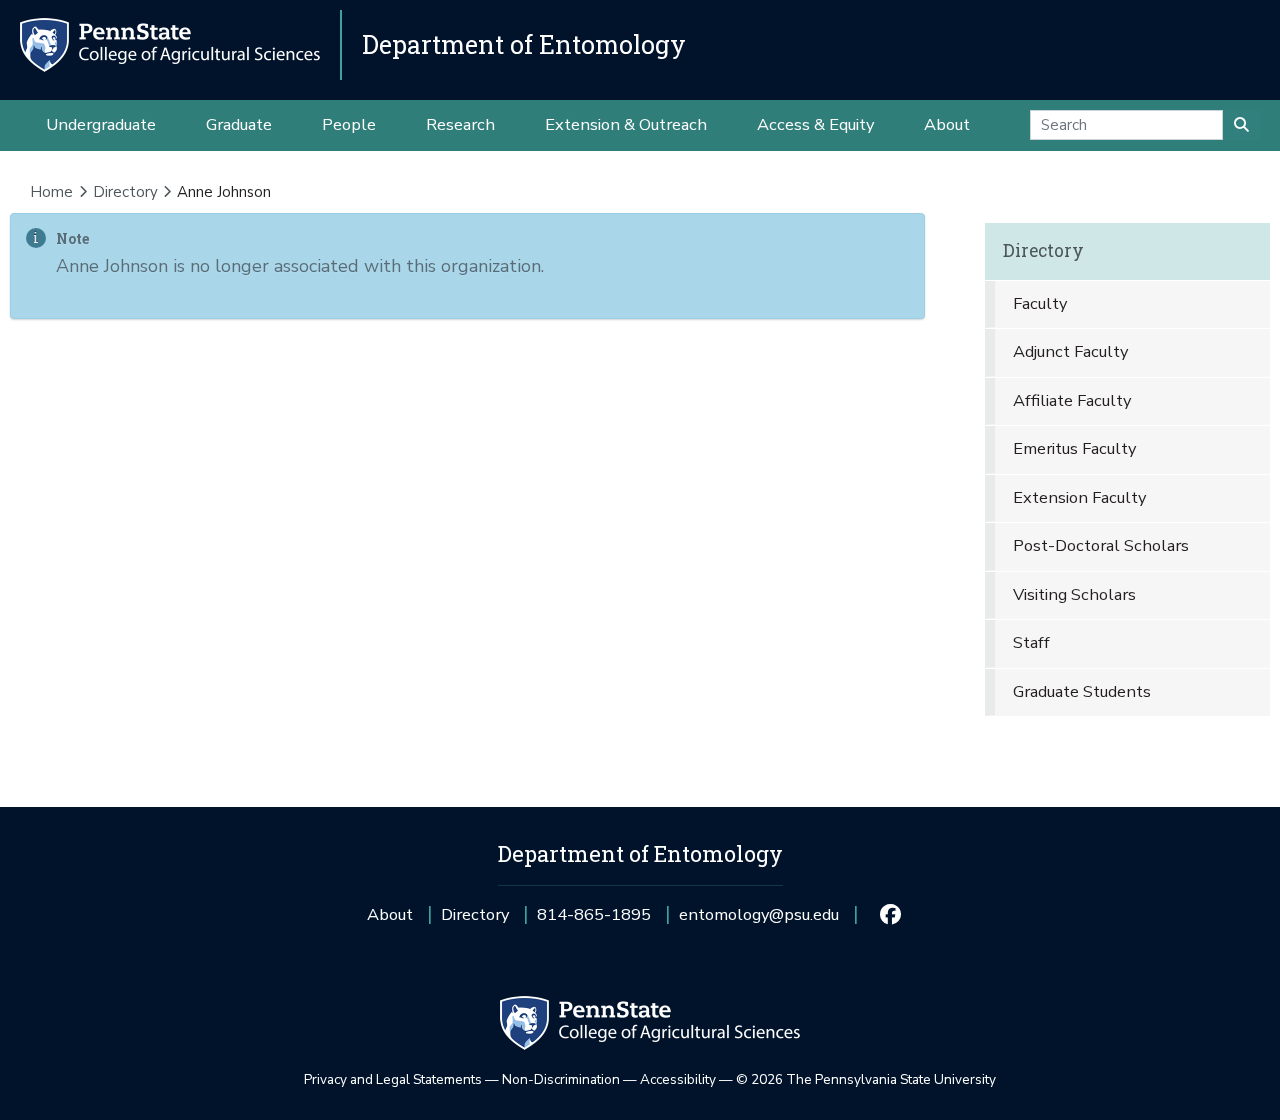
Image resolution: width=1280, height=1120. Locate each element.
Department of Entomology (524, 44)
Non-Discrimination (561, 1079)
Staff (1031, 642)
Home (51, 192)
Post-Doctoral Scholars (1101, 545)
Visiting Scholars (1074, 594)
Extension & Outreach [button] (626, 124)
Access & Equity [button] (815, 124)
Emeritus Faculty (1074, 448)
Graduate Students (1082, 691)
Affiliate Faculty (1072, 400)
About (390, 914)
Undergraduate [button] (101, 124)
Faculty (1040, 303)
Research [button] (460, 124)
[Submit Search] (1241, 125)
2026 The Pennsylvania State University (866, 1079)
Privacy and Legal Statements (393, 1079)
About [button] (947, 124)
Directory (125, 192)
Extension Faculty (1079, 497)
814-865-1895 (594, 921)
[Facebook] (889, 915)
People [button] (349, 124)
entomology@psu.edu (759, 921)
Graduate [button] (239, 124)
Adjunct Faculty (1070, 351)
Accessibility (678, 1079)
